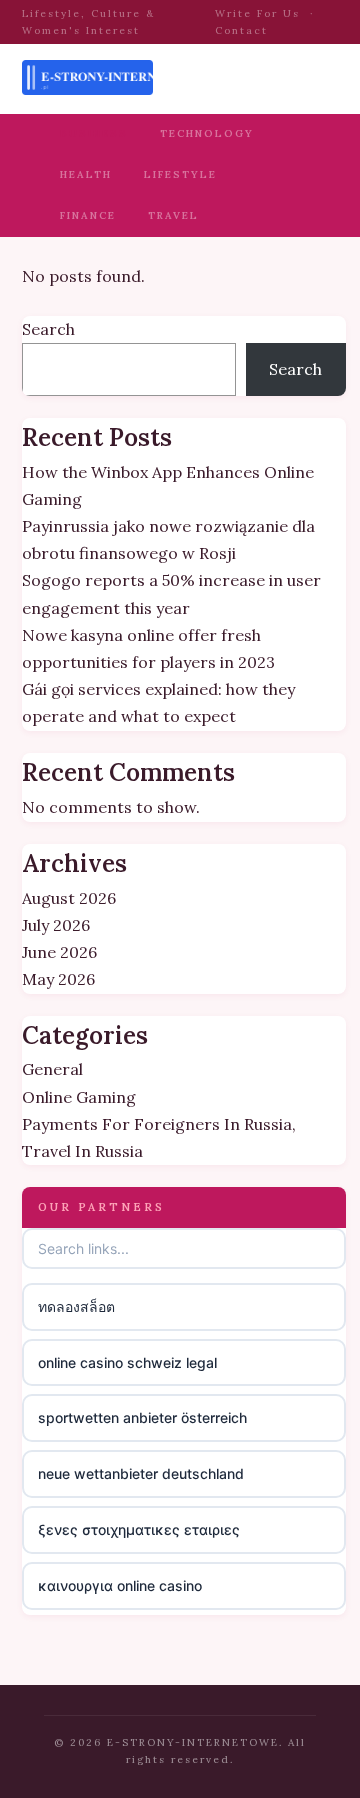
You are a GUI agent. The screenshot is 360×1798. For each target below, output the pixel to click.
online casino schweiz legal (127, 1362)
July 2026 (56, 925)
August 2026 (69, 898)
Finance (88, 215)
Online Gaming (79, 1097)
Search (48, 329)
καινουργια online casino (120, 1585)
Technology (207, 133)
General (52, 1069)
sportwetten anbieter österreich (142, 1417)
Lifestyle (180, 174)
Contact (241, 30)
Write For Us (257, 13)
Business (94, 133)
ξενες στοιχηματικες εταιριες (139, 1529)
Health (86, 174)
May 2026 (58, 979)
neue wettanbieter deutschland (141, 1473)
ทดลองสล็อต (76, 1306)
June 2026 (59, 952)
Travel (173, 215)
